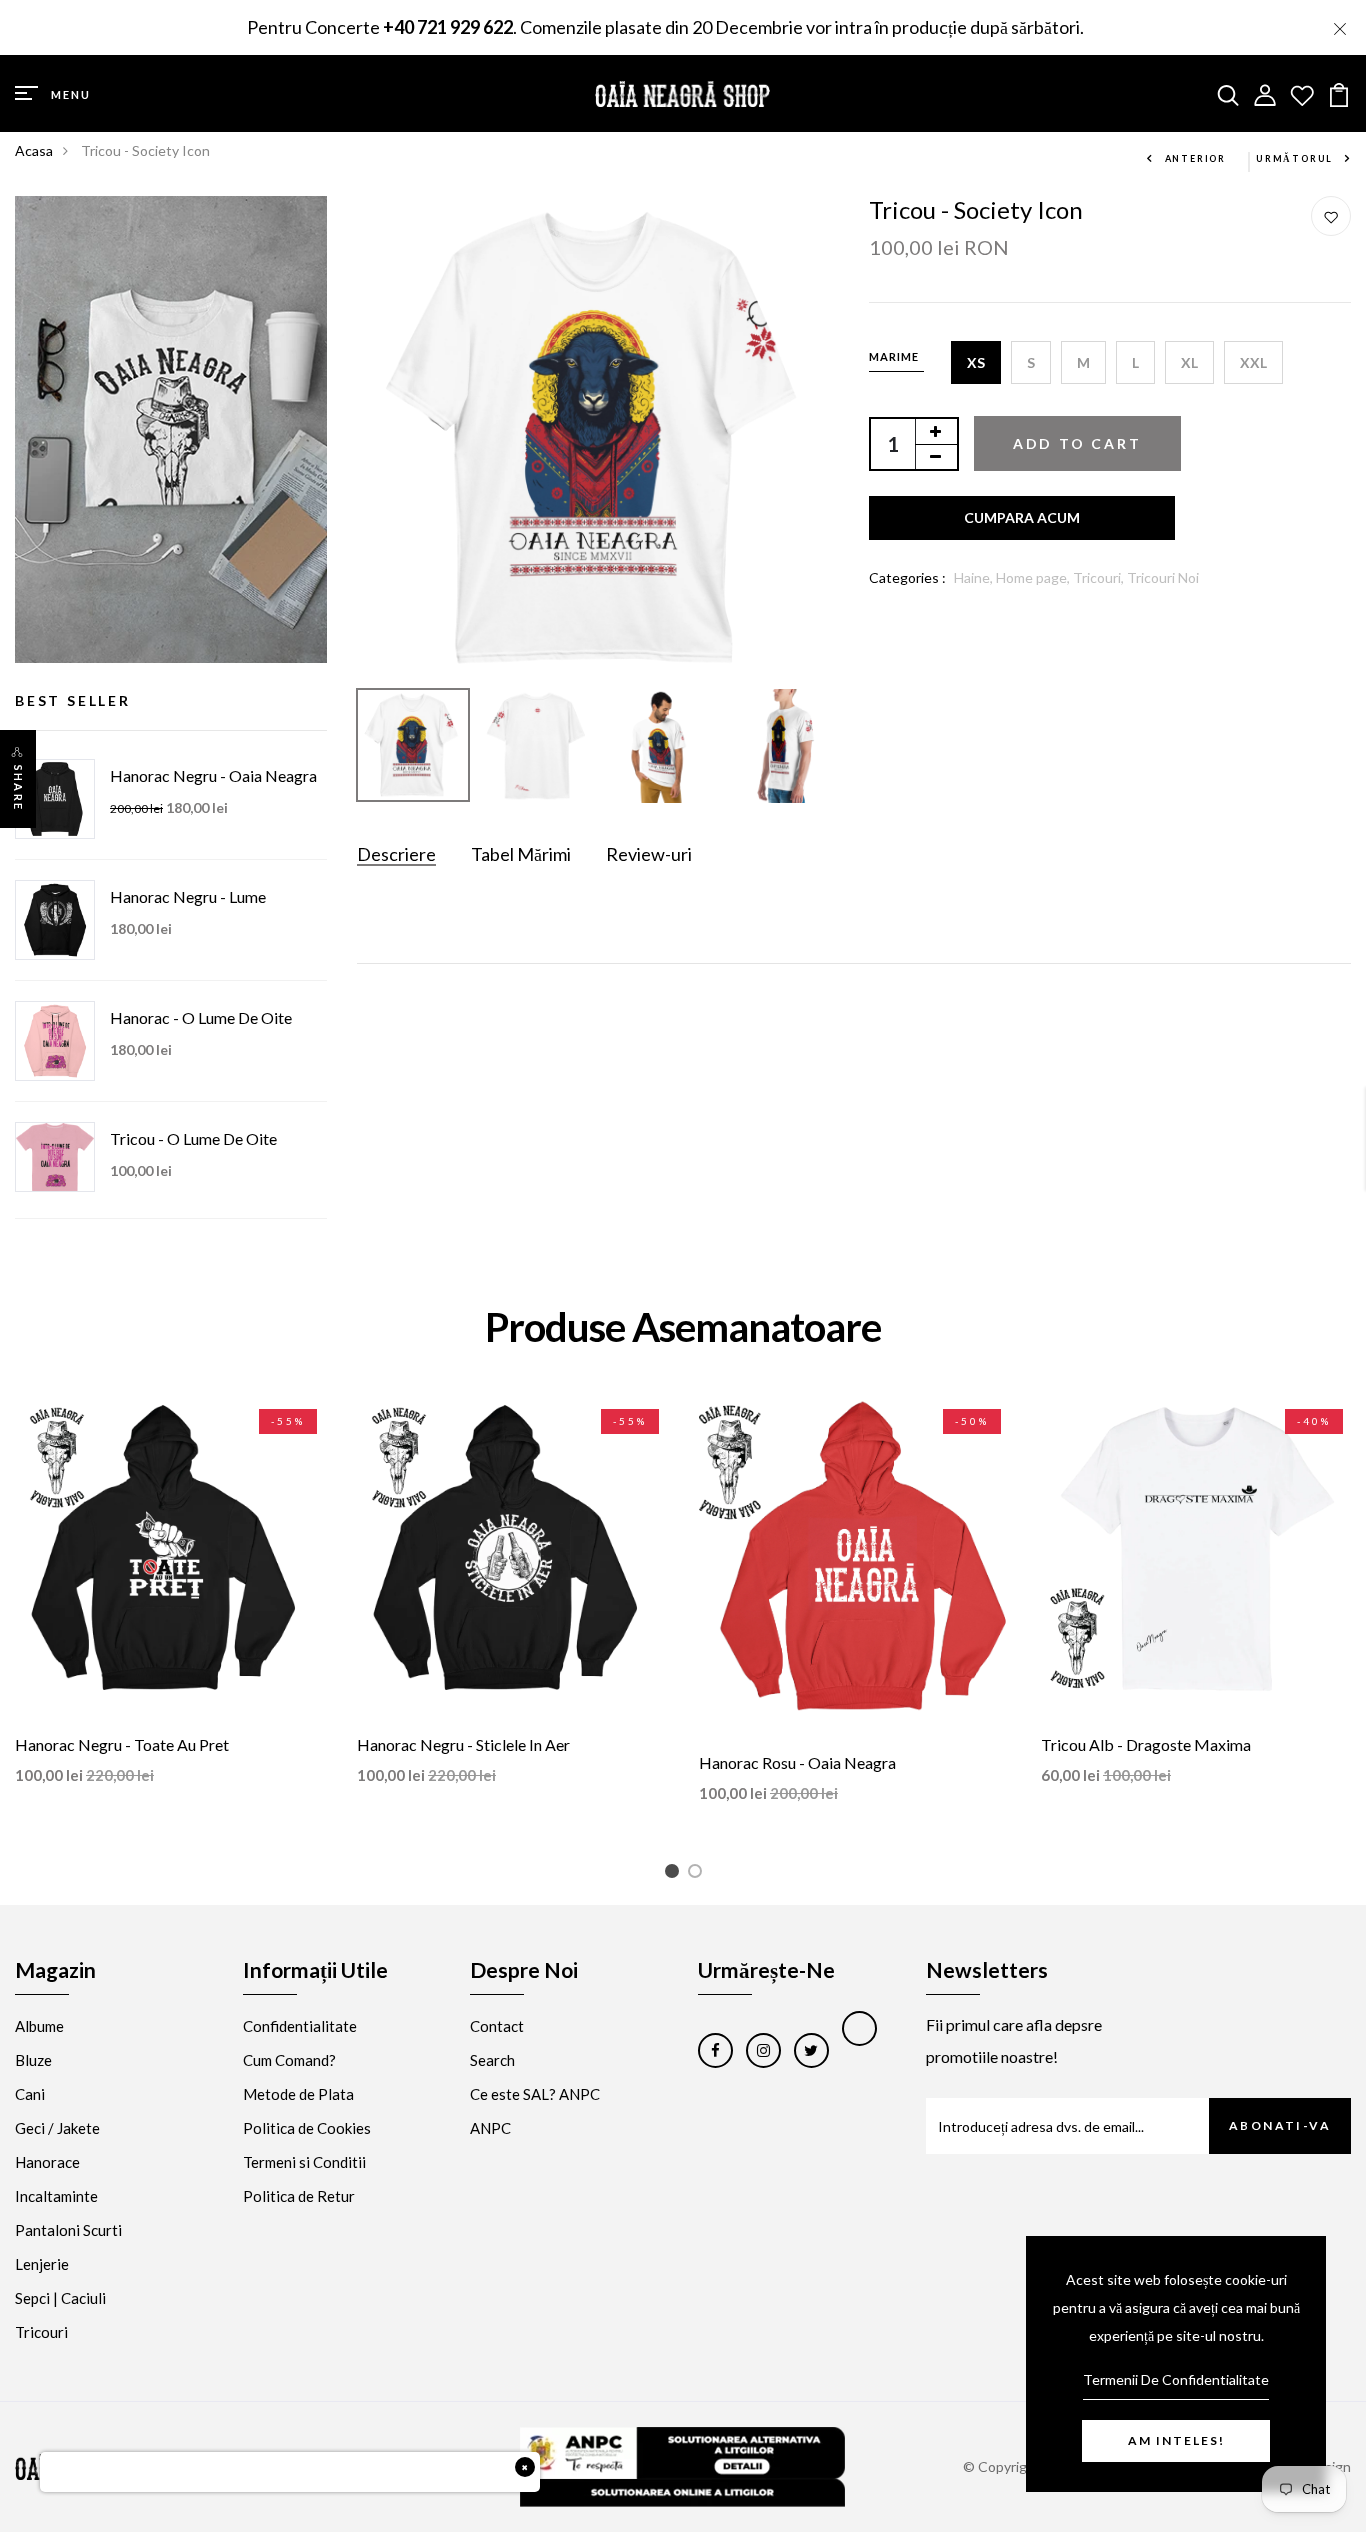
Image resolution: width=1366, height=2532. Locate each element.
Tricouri (41, 2332)
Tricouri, (1100, 577)
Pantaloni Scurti (68, 2230)
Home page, (1034, 577)
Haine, (975, 577)
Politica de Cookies (307, 2128)
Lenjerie (42, 2264)
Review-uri (649, 854)
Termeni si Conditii (304, 2162)
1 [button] (675, 1874)
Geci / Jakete (57, 2128)
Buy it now (1022, 518)
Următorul (1294, 158)
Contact (497, 2026)
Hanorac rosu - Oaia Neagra (797, 1762)
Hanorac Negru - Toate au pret (122, 1744)
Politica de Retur (299, 2196)
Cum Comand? (289, 2060)
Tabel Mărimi (521, 854)
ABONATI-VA (1280, 2125)
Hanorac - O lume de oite (201, 1017)
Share (18, 788)
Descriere (396, 854)
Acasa (34, 150)
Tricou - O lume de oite (193, 1138)
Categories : (907, 577)
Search (492, 2060)
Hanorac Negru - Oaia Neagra (213, 775)
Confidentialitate (300, 2026)
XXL (1253, 362)
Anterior (1195, 158)
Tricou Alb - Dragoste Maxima (1146, 1744)
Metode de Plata (298, 2094)
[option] (598, 437)
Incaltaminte (56, 2196)
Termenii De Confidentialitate (1176, 2379)
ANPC (490, 2128)
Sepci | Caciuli (60, 2298)
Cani (30, 2094)
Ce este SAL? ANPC (535, 2094)
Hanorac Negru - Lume (188, 896)
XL (1189, 362)
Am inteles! (1176, 2440)
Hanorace (47, 2162)
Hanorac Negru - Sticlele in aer (463, 1744)
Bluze (33, 2060)
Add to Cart (1077, 443)
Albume (39, 2026)
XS (976, 362)
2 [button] (698, 1874)
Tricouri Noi (1163, 577)
